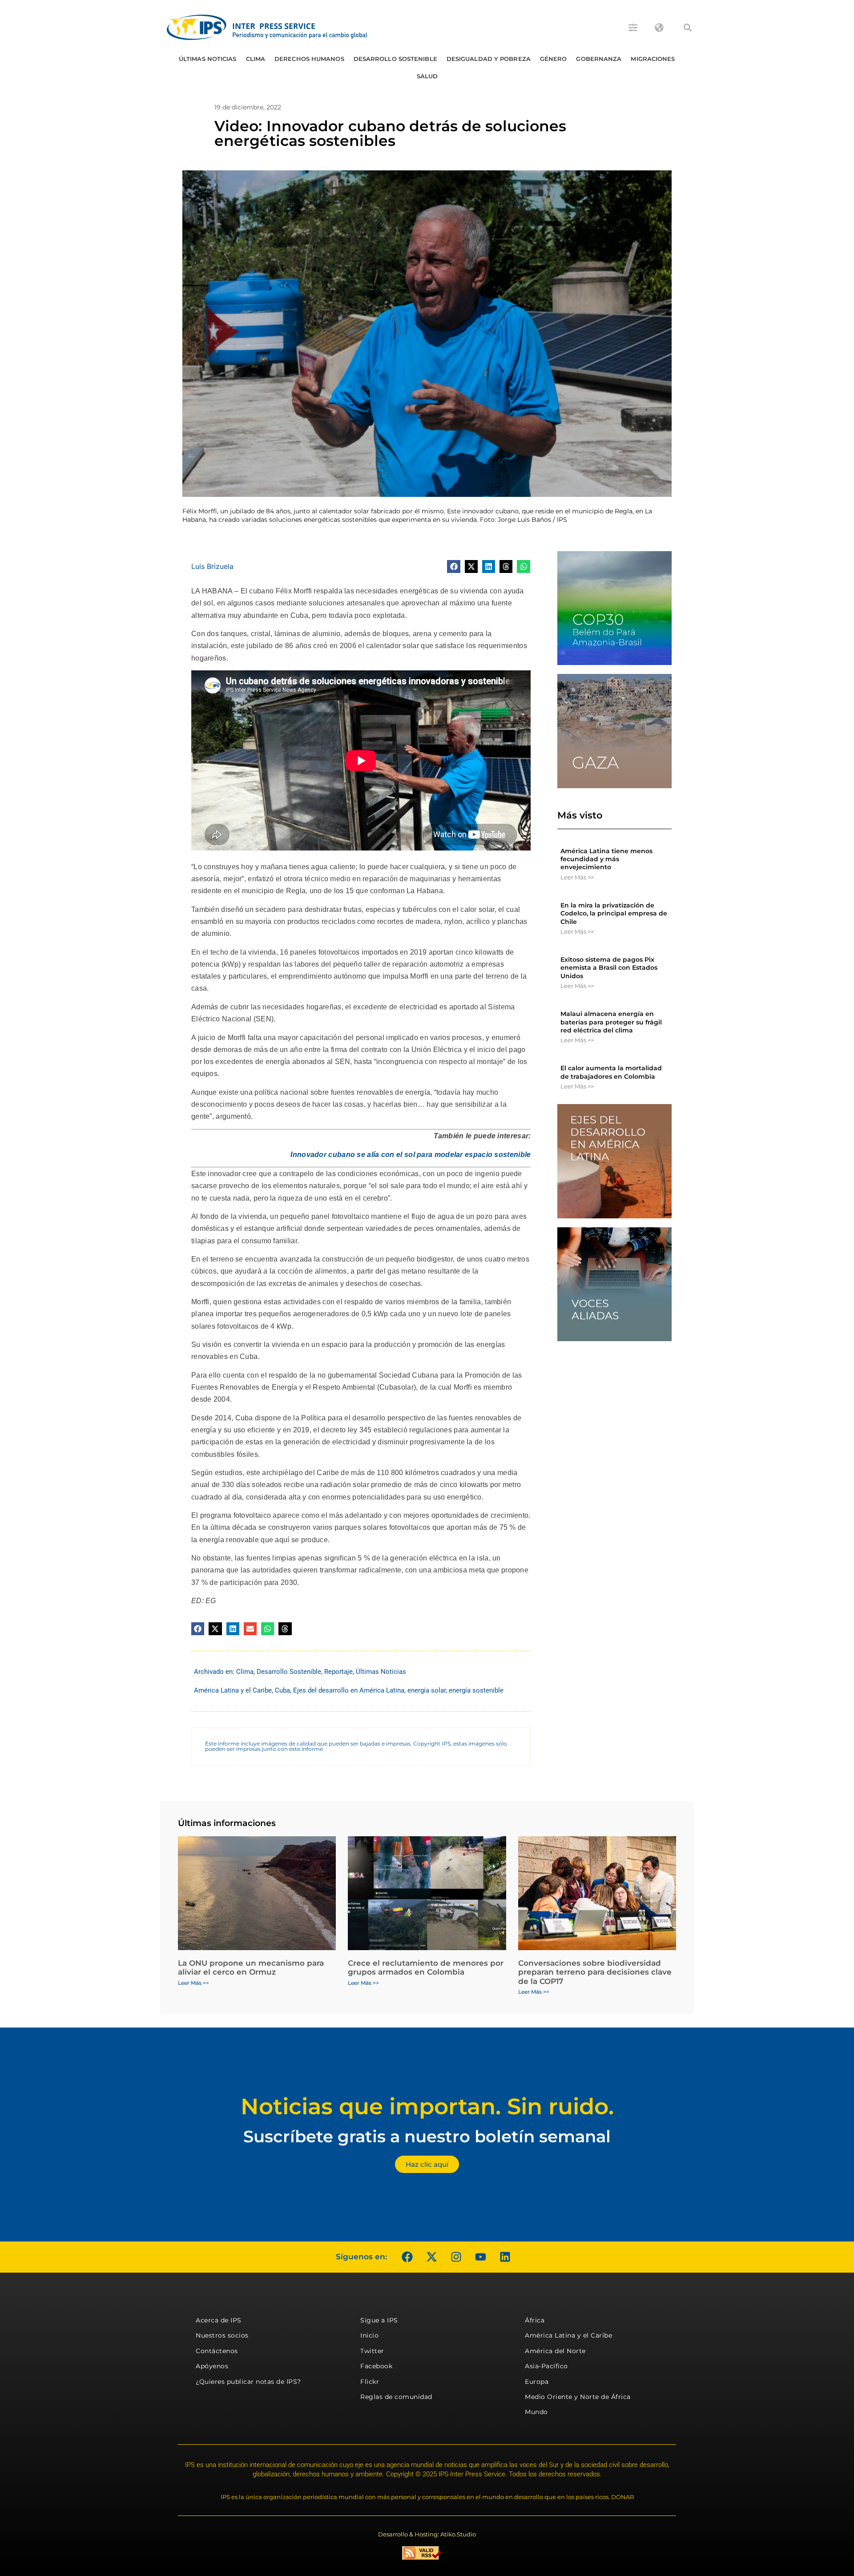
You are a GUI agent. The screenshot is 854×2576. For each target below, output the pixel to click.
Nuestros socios (222, 2335)
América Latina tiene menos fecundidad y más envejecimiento (606, 859)
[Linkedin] (505, 2257)
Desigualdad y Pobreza (489, 59)
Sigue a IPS (379, 2320)
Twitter (372, 2351)
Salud (427, 76)
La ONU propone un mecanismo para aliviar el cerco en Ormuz (251, 1967)
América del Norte (555, 2351)
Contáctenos (217, 2351)
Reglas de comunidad (396, 2397)
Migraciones (653, 59)
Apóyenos (212, 2366)
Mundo (536, 2412)
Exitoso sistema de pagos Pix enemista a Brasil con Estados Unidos (609, 968)
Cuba (282, 1690)
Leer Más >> (577, 877)
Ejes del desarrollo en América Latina (349, 1690)
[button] (688, 28)
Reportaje (338, 1672)
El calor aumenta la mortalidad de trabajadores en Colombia (611, 1072)
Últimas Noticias (208, 59)
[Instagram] (456, 2257)
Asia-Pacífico (546, 2366)
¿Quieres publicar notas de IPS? (248, 2382)
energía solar (427, 1690)
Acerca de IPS (219, 2320)
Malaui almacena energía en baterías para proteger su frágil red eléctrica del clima (611, 1022)
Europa (537, 2382)
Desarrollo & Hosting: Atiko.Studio (427, 2534)
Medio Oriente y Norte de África (578, 2397)
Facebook (376, 2366)
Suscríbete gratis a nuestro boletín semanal (427, 2136)
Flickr (370, 2382)
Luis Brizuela (212, 566)
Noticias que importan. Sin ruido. (427, 2106)
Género (554, 59)
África (535, 2320)
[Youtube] (480, 2257)
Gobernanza (599, 59)
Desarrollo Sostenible (395, 59)
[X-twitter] (431, 2257)
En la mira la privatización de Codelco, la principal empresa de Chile (614, 913)
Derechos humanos (309, 59)
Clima (256, 59)
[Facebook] (407, 2257)
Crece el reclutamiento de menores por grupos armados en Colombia (426, 1967)
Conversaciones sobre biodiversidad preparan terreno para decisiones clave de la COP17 (595, 1972)
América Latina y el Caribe (233, 1690)
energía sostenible (476, 1690)
